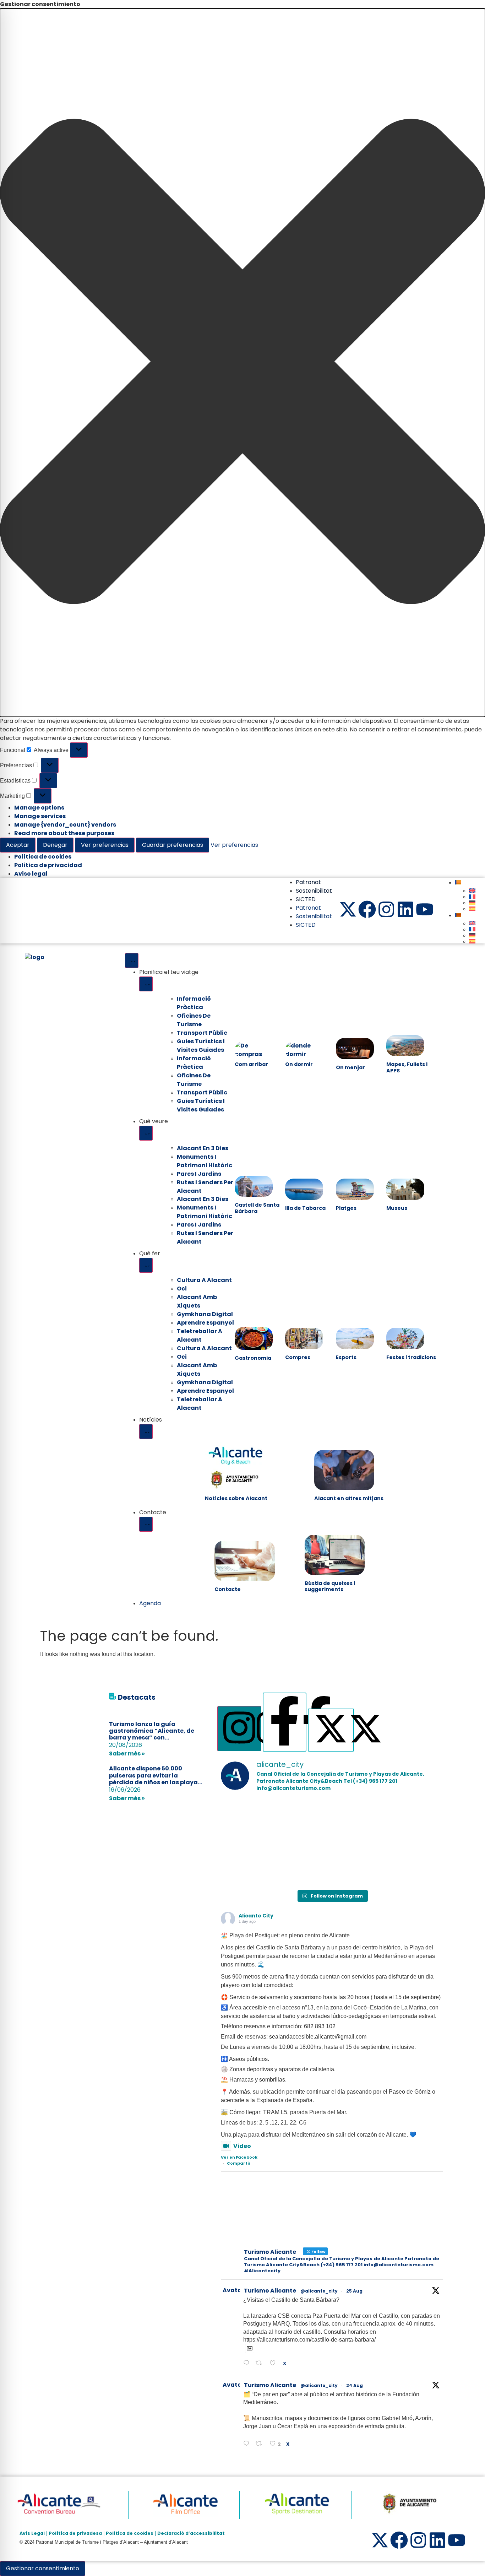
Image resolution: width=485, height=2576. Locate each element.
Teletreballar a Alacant (200, 1335)
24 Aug (355, 2385)
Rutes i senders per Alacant (205, 1186)
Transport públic (202, 1092)
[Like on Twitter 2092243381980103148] (275, 2364)
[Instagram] (386, 909)
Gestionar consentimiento (43, 2568)
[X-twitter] (348, 909)
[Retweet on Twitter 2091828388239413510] (261, 2444)
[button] (243, 363)
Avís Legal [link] (32, 2533)
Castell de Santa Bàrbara (257, 1208)
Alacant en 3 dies (203, 1199)
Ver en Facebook (239, 2157)
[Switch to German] (472, 903)
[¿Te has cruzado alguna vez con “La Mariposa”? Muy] (332, 1820)
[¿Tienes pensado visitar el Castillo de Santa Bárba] (257, 1864)
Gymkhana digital (205, 1314)
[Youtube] (425, 909)
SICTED (306, 899)
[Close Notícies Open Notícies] (146, 1432)
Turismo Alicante (270, 2291)
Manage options (39, 808)
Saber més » (127, 1754)
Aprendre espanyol (205, 1323)
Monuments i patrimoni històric (205, 1161)
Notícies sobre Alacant (236, 1498)
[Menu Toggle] (132, 960)
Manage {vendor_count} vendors (65, 825)
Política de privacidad (48, 865)
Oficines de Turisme (194, 1020)
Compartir (239, 2163)
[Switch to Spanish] (472, 909)
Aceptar (18, 845)
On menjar (350, 1067)
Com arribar (251, 1064)
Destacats (137, 1697)
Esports (346, 1357)
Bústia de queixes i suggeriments (330, 1586)
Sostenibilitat (314, 891)
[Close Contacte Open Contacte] (146, 1524)
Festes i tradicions (411, 1357)
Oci (182, 1289)
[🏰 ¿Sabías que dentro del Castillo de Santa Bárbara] (257, 1820)
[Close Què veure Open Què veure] (146, 1133)
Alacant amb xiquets (197, 1301)
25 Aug (354, 2291)
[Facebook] (367, 909)
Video (242, 2146)
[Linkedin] (405, 909)
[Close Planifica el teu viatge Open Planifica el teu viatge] (146, 984)
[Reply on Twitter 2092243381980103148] (248, 2364)
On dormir (299, 1064)
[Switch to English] (472, 891)
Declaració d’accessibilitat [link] (191, 2533)
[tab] (239, 1729)
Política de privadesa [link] (75, 2533)
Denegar (55, 845)
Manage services (40, 816)
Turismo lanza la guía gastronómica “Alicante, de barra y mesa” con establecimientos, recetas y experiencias (152, 1738)
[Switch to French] (472, 897)
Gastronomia (253, 1358)
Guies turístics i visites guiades (201, 1046)
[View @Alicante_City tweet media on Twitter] (250, 2348)
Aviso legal (31, 874)
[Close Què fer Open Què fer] (146, 1265)
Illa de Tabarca (305, 1208)
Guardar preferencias (173, 845)
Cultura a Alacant (204, 1280)
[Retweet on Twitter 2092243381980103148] (261, 2364)
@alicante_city (319, 2291)
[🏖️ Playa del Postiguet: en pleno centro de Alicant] (407, 1820)
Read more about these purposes (64, 833)
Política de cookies (43, 857)
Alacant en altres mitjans (349, 1498)
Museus (397, 1208)
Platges (346, 1208)
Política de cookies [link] (130, 2533)
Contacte (228, 1589)
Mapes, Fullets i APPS (407, 1067)
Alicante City (256, 1916)
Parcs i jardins (199, 1225)
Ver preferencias (105, 845)
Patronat (308, 882)
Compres (298, 1357)
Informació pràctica (194, 1003)
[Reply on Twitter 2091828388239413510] (248, 2444)
